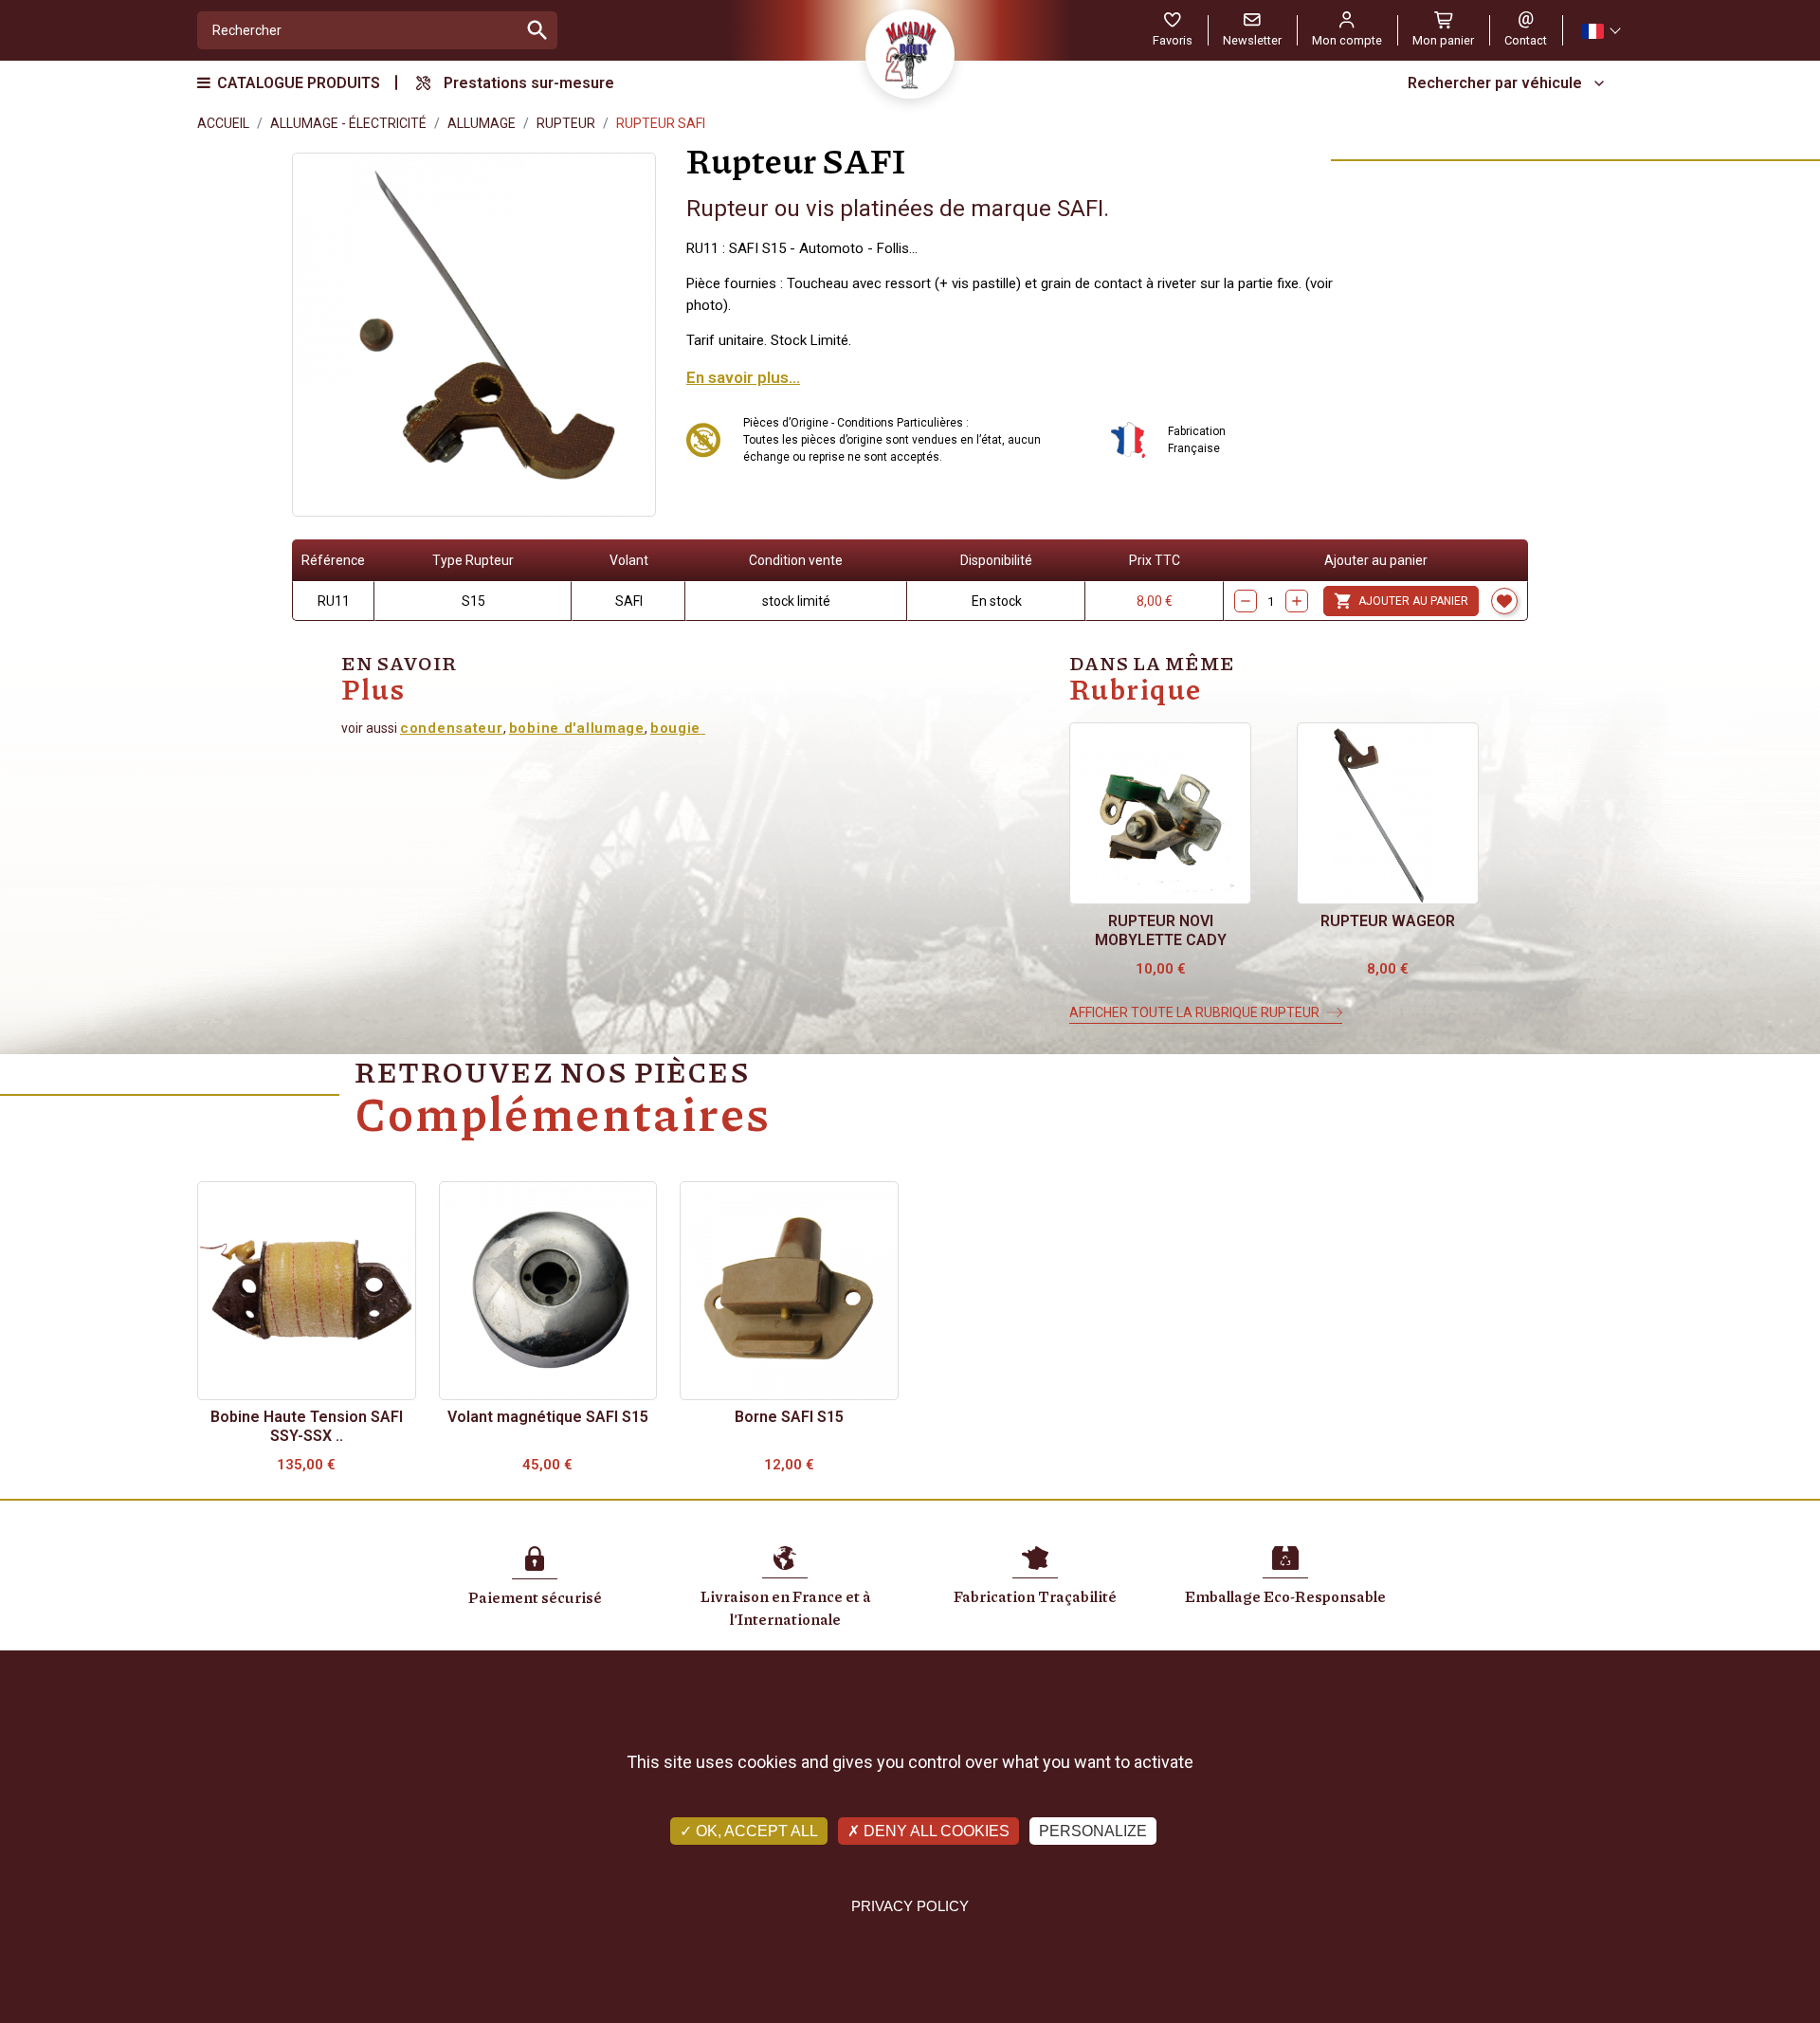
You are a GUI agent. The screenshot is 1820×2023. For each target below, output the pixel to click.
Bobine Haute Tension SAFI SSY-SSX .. (307, 1426)
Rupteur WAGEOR (1388, 921)
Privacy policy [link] (910, 1906)
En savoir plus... (743, 377)
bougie (675, 728)
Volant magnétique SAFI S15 (548, 1417)
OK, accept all (755, 1831)
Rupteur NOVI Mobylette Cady (1161, 930)
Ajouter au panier (1401, 601)
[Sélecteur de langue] (1600, 31)
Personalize (1093, 1831)
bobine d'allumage (577, 728)
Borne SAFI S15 (789, 1417)
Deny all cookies (935, 1831)
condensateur (452, 728)
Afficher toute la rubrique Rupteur (1194, 1012)
